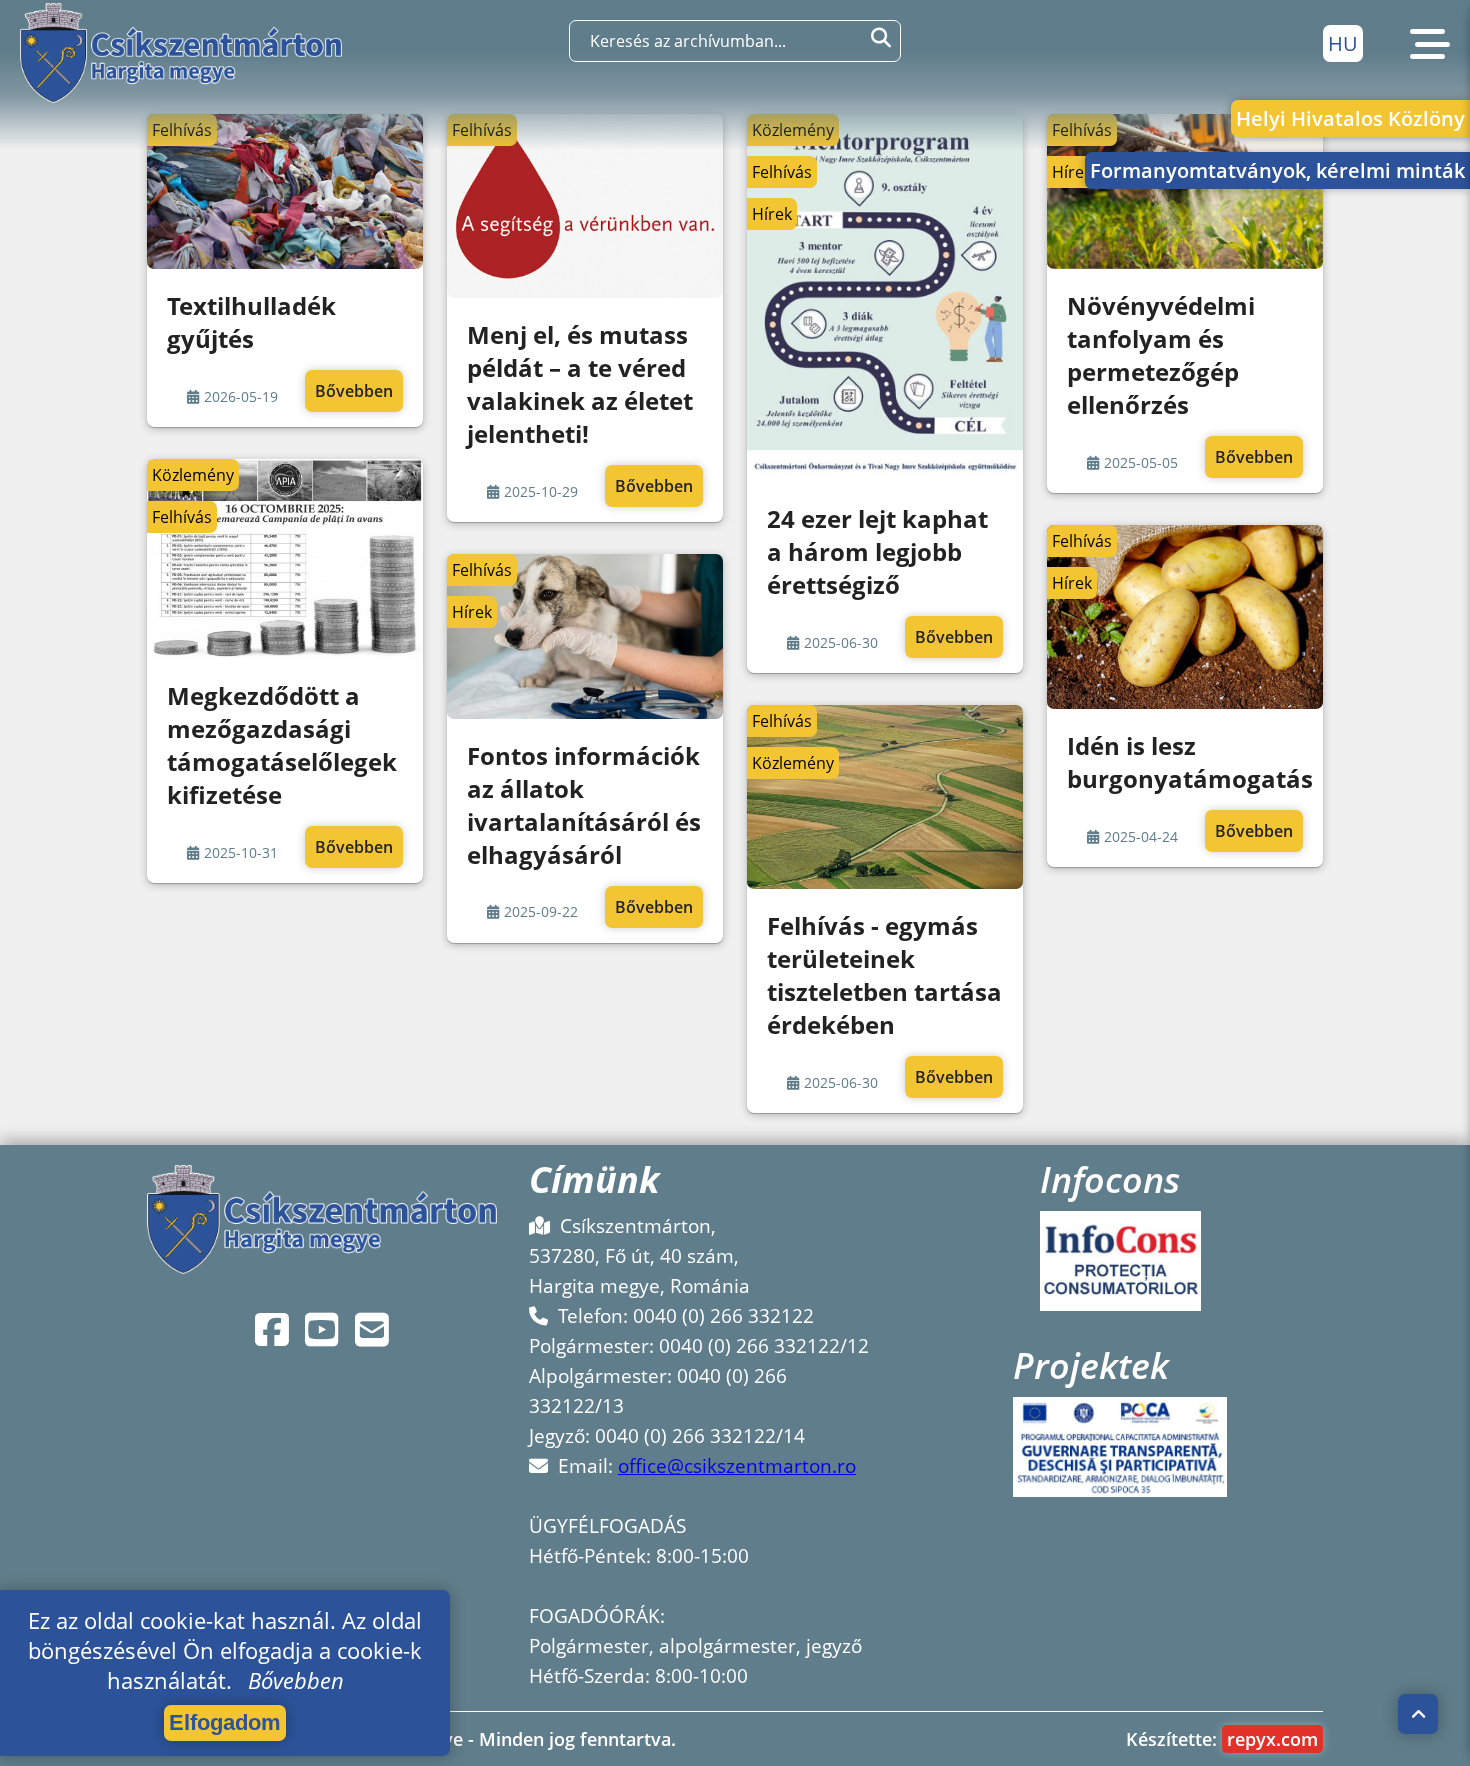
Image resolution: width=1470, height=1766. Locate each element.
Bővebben (354, 391)
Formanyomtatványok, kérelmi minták (1277, 170)
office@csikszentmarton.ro (737, 1466)
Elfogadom (225, 1722)
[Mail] (372, 1330)
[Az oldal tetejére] (1418, 1714)
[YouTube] (322, 1330)
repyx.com (1272, 1739)
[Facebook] (272, 1330)
